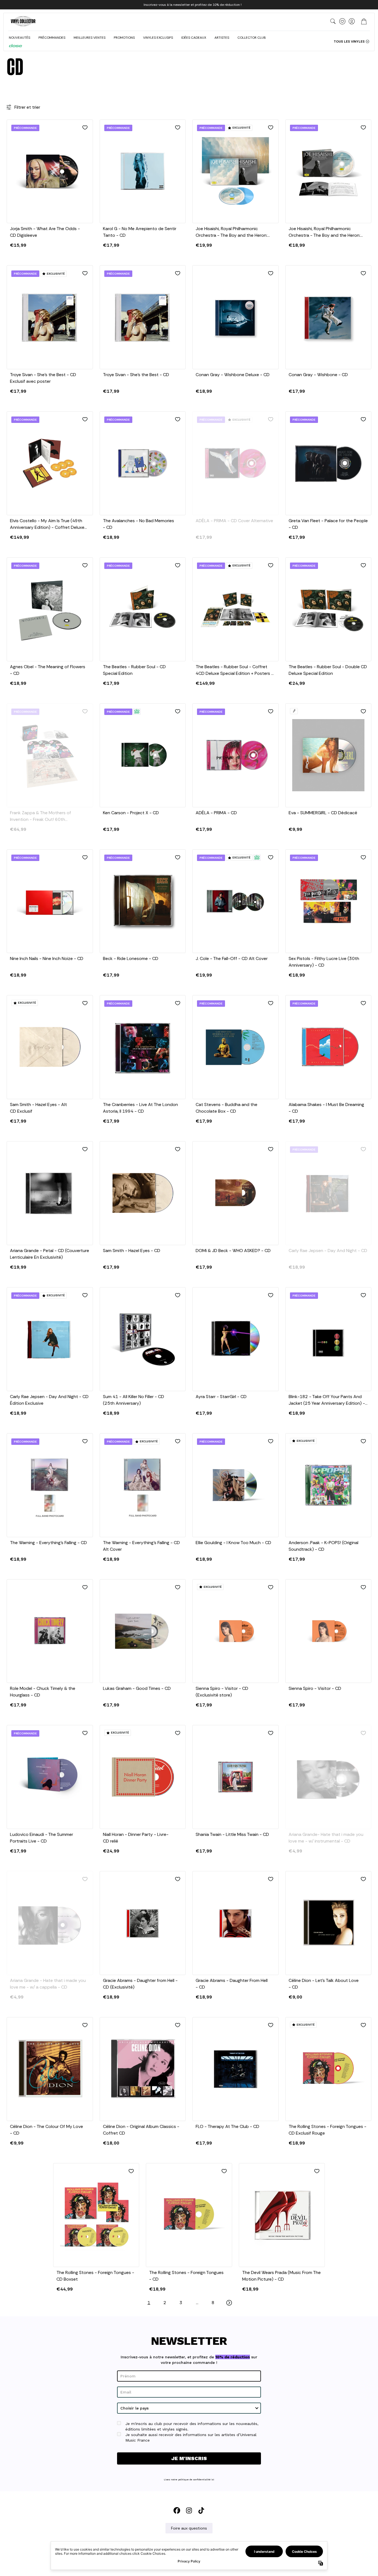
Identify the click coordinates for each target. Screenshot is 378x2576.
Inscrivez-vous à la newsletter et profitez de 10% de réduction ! (193, 5)
